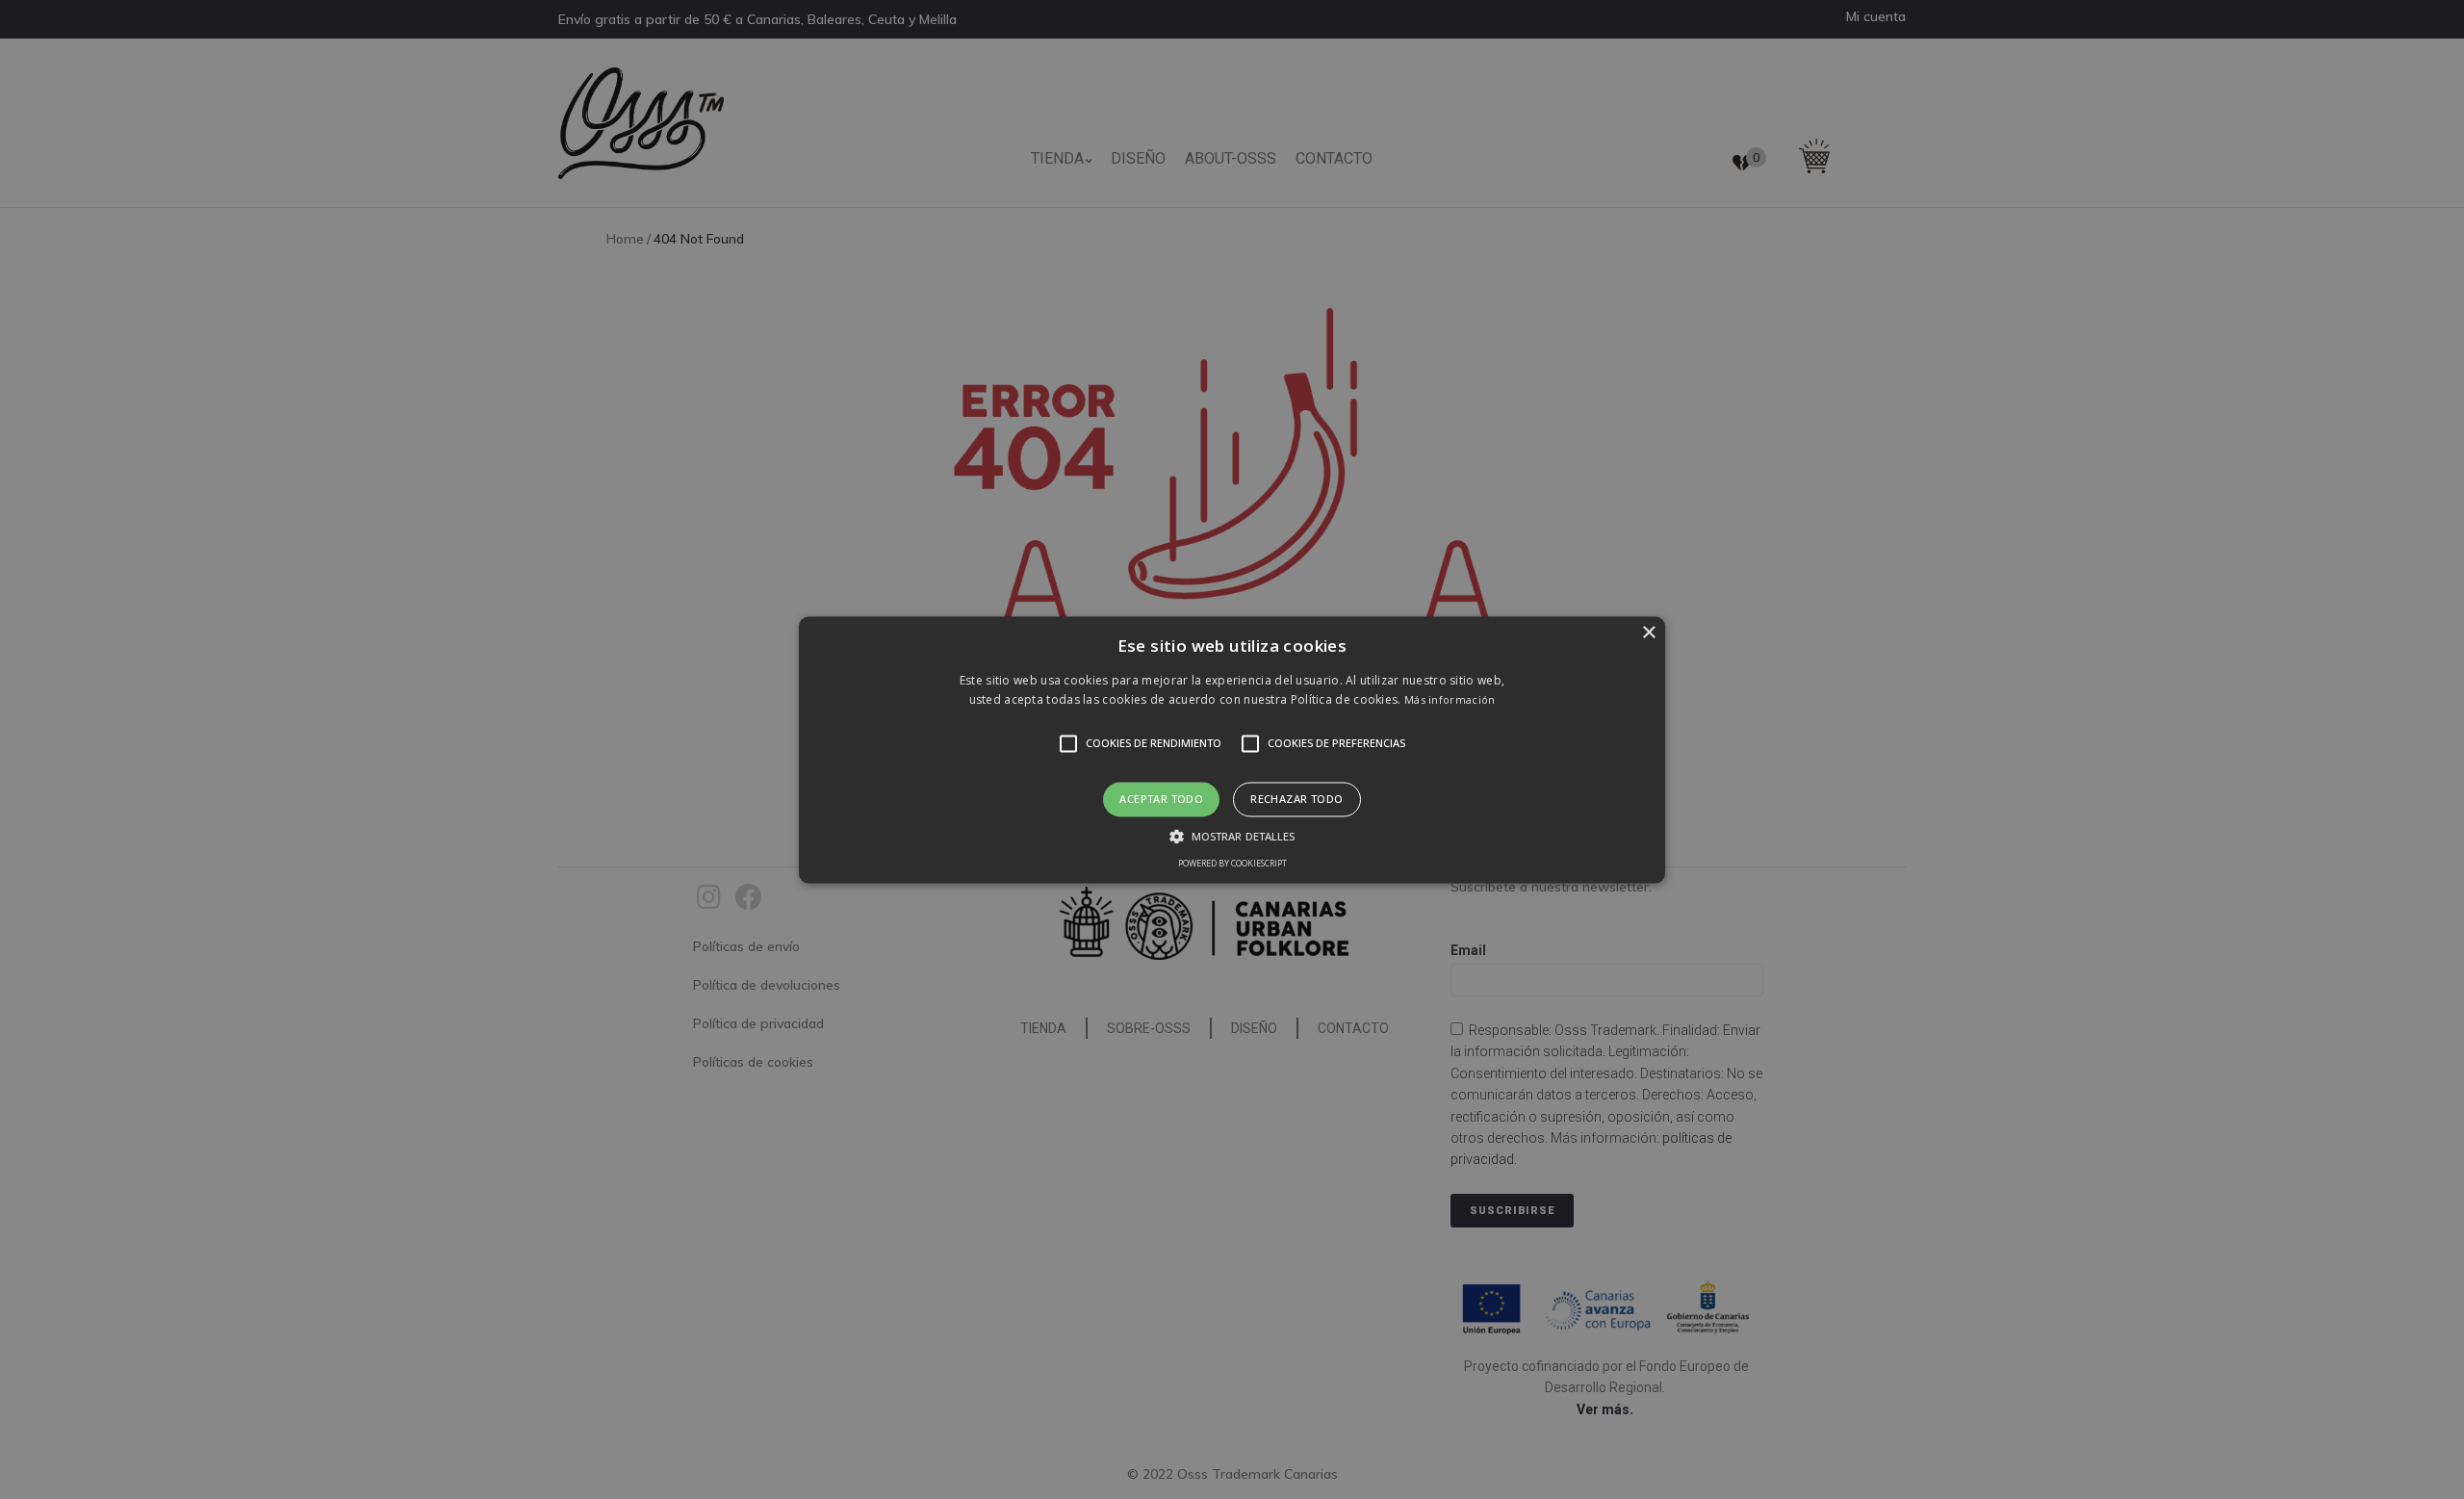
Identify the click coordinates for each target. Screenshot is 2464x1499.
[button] (1232, 749)
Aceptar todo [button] (1161, 800)
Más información (1450, 699)
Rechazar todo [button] (1296, 800)
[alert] (1232, 749)
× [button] (1648, 633)
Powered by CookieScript (1232, 863)
